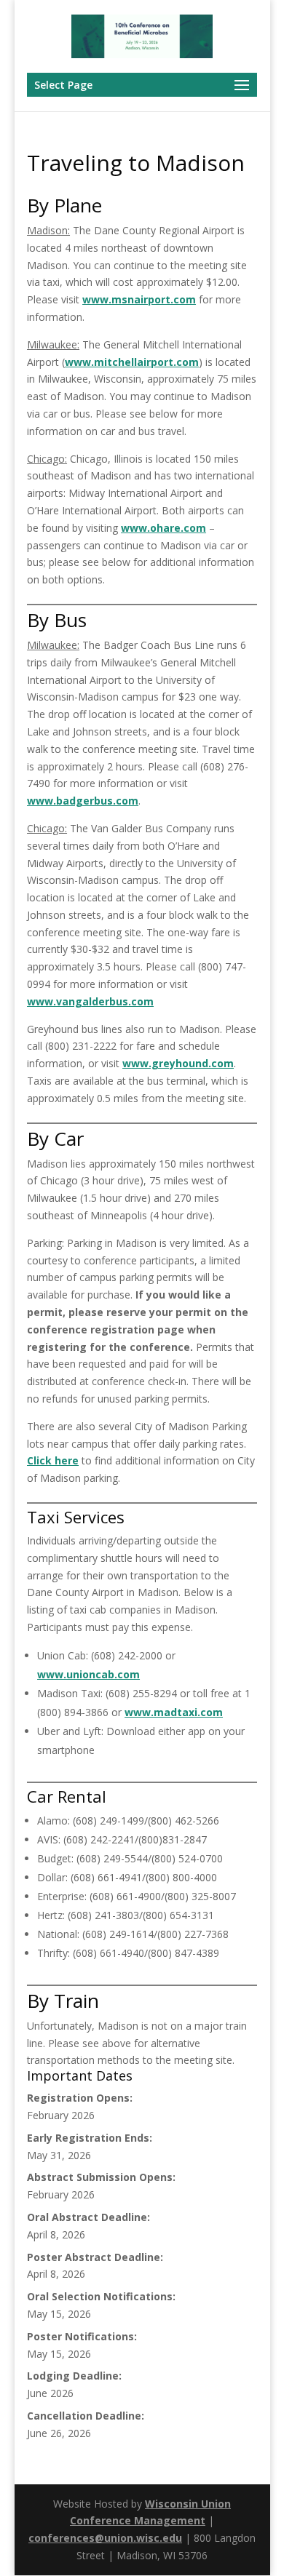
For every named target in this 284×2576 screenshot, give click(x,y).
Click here (53, 1460)
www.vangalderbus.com (90, 1001)
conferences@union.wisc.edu (105, 2538)
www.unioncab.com (88, 1674)
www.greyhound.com (178, 1063)
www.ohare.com (163, 528)
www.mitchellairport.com (132, 362)
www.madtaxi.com (174, 1712)
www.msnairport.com (139, 299)
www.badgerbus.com (83, 801)
